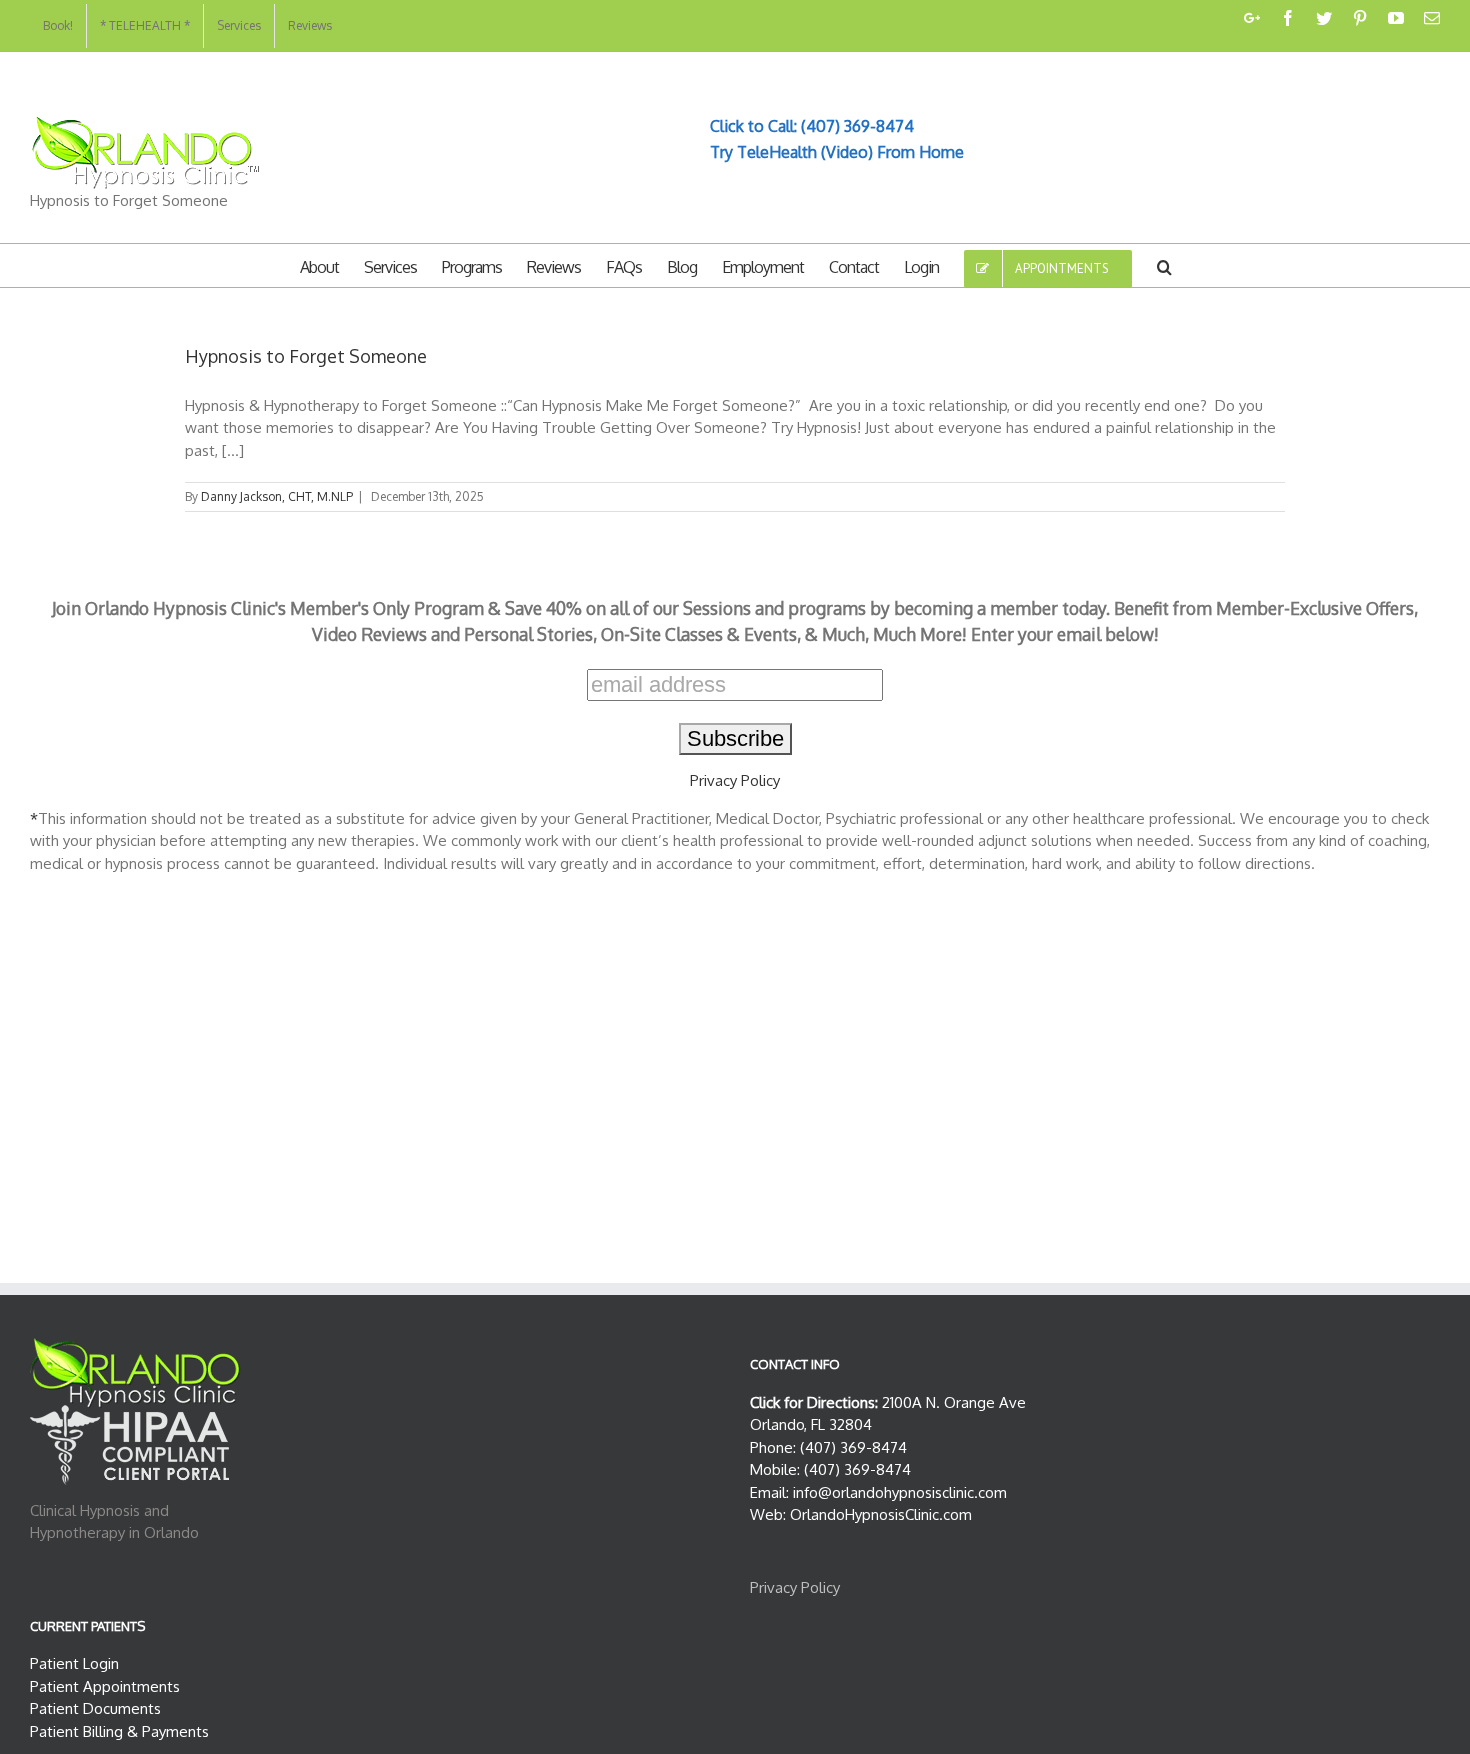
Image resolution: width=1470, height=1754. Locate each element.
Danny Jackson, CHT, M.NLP (277, 496)
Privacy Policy (735, 780)
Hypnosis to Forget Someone (306, 356)
